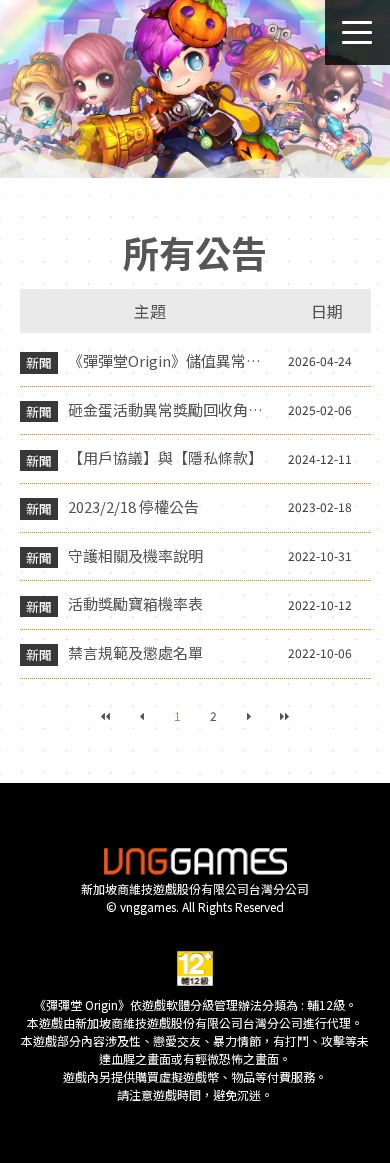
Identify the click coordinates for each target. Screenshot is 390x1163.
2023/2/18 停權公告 (133, 506)
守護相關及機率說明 (135, 555)
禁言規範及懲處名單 (135, 652)
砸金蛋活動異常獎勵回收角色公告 (171, 409)
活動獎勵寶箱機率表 (135, 603)
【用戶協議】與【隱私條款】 (165, 457)
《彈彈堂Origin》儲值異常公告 (171, 360)
